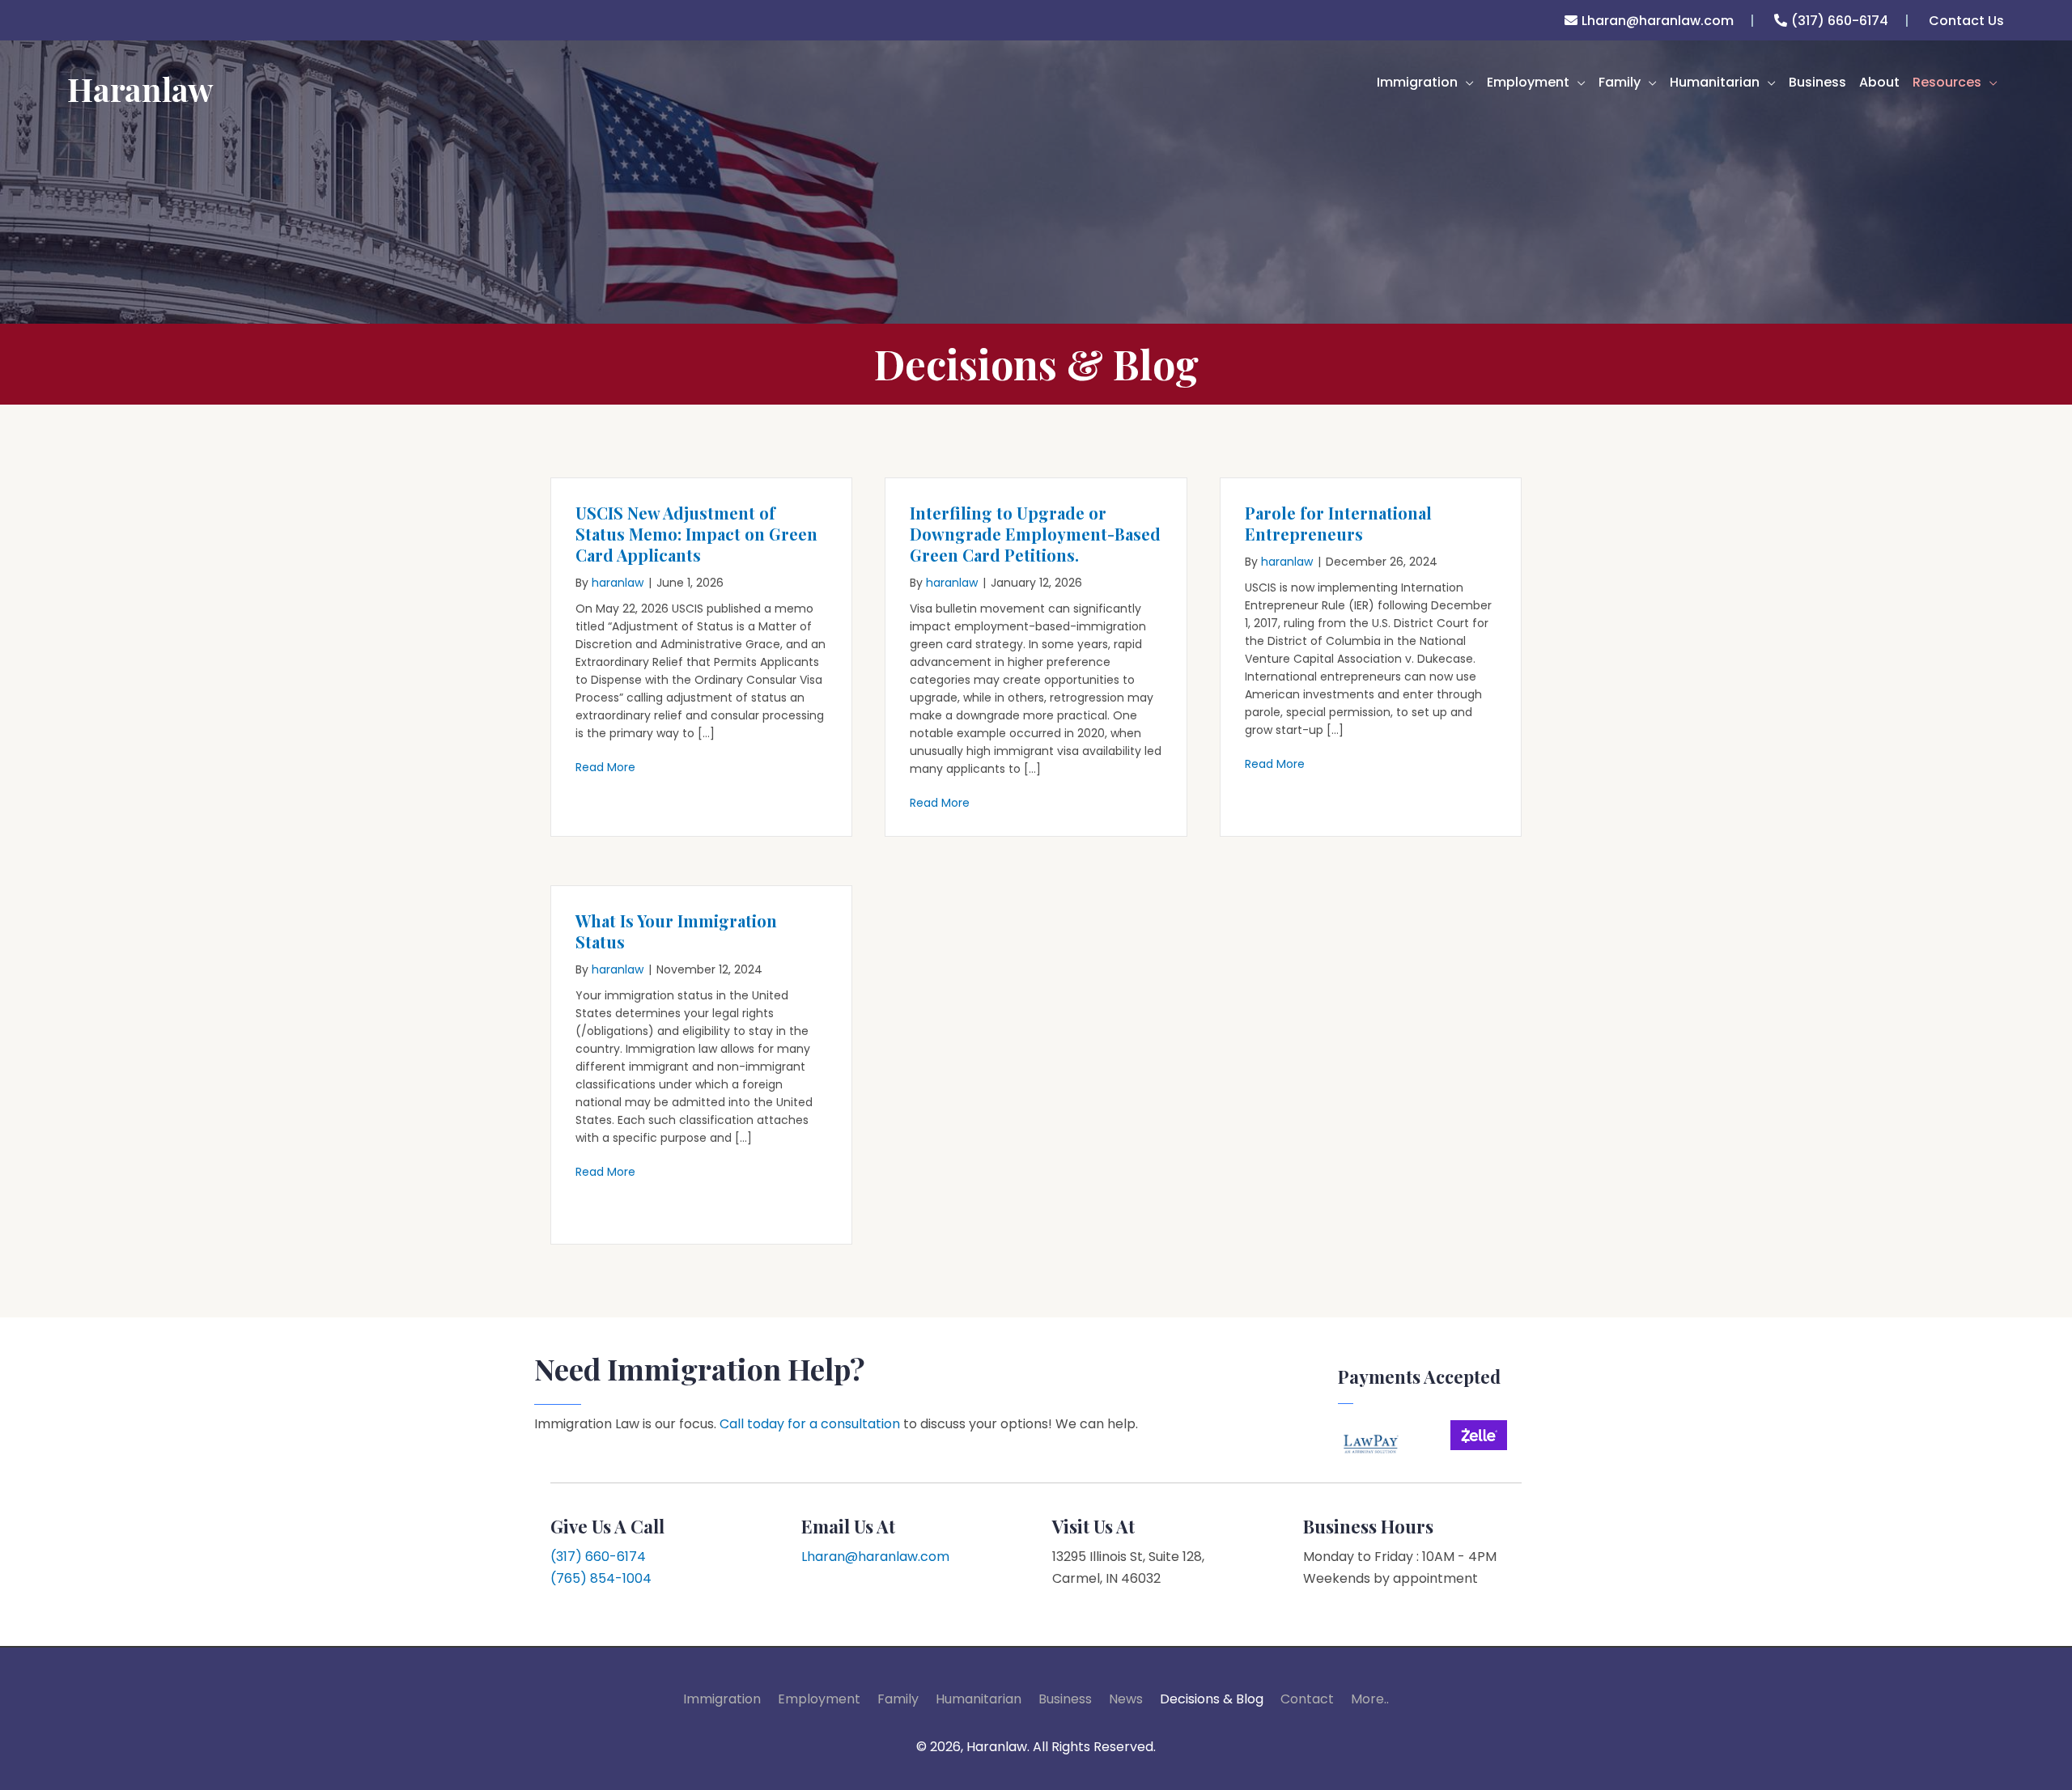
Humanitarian (979, 1699)
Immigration (722, 1699)
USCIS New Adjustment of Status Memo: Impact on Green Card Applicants (696, 534)
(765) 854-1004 (601, 1578)
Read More (605, 767)
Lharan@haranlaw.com (1658, 21)
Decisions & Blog (1212, 1699)
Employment (819, 1699)
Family (898, 1699)
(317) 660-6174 (1840, 21)
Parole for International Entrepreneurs (1338, 523)
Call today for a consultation (810, 1424)
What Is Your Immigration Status (676, 931)
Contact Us (1966, 21)
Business (1065, 1699)
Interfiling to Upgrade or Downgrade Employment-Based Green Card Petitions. (1035, 534)
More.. (1370, 1699)
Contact (1307, 1699)
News (1126, 1699)
